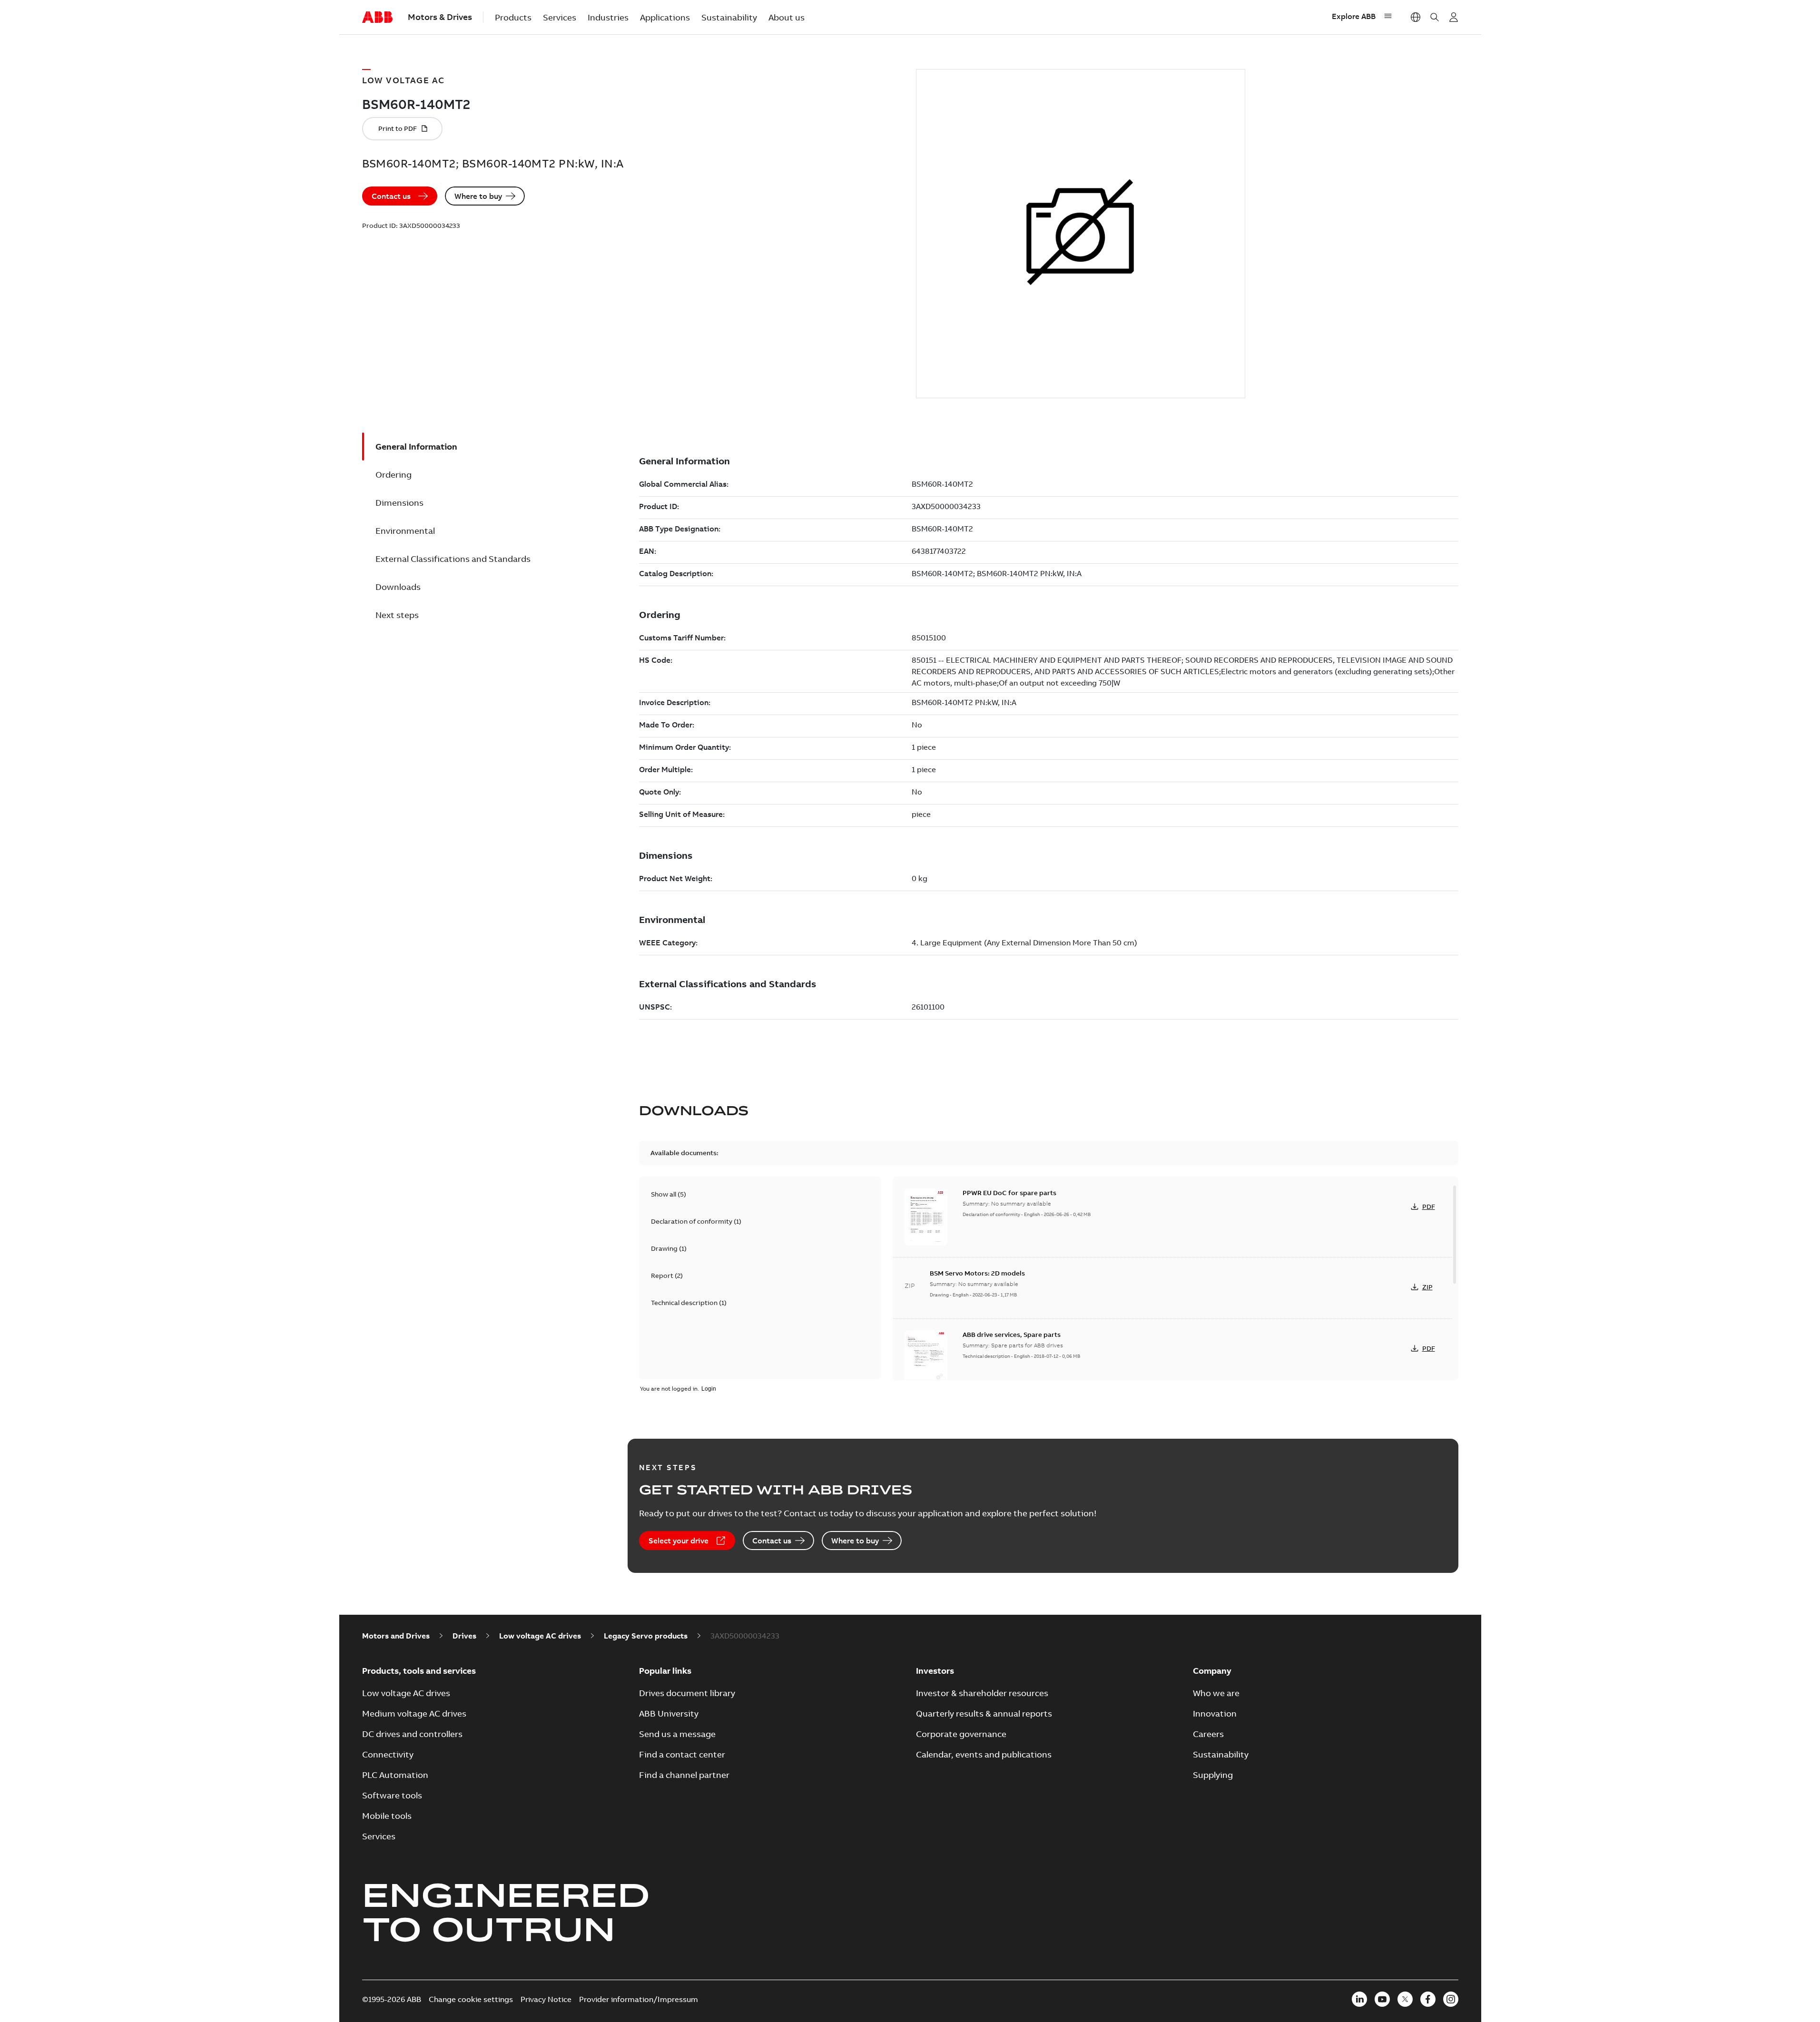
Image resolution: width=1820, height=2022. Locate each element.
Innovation (1215, 1713)
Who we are (1216, 1693)
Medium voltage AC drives (414, 1713)
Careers (1208, 1734)
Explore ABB (1354, 16)
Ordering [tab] (394, 475)
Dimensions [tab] (399, 503)
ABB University (669, 1713)
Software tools (392, 1795)
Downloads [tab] (398, 587)
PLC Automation (395, 1775)
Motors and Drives (396, 1636)
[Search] (1435, 17)
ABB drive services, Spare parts (1012, 1335)
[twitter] (1405, 1999)
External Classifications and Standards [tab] (453, 559)
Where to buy (478, 196)
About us (787, 17)
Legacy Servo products (646, 1636)
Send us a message (677, 1734)
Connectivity (388, 1754)
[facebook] (1428, 1999)
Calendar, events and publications (984, 1754)
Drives (464, 1636)
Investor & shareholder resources (982, 1693)
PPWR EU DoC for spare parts (1009, 1193)
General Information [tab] (416, 447)
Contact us (391, 196)
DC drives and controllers (412, 1734)
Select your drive (679, 1541)
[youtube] (1382, 1999)
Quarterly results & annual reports (984, 1713)
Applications (665, 17)
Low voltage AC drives (540, 1636)
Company (1212, 1671)
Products (513, 17)
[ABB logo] (377, 18)
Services (560, 17)
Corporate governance (961, 1734)
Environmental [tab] (405, 531)
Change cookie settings (471, 1999)
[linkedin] (1359, 1999)
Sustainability (729, 17)
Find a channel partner (684, 1775)
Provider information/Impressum (639, 1999)
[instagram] (1451, 1999)
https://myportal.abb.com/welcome (1454, 17)
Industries (608, 17)
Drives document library (687, 1693)
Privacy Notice (546, 1999)
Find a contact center (682, 1754)
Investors (935, 1671)
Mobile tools (387, 1816)
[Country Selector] (1416, 17)
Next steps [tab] (397, 615)
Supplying (1213, 1775)
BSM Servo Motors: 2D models (977, 1273)
